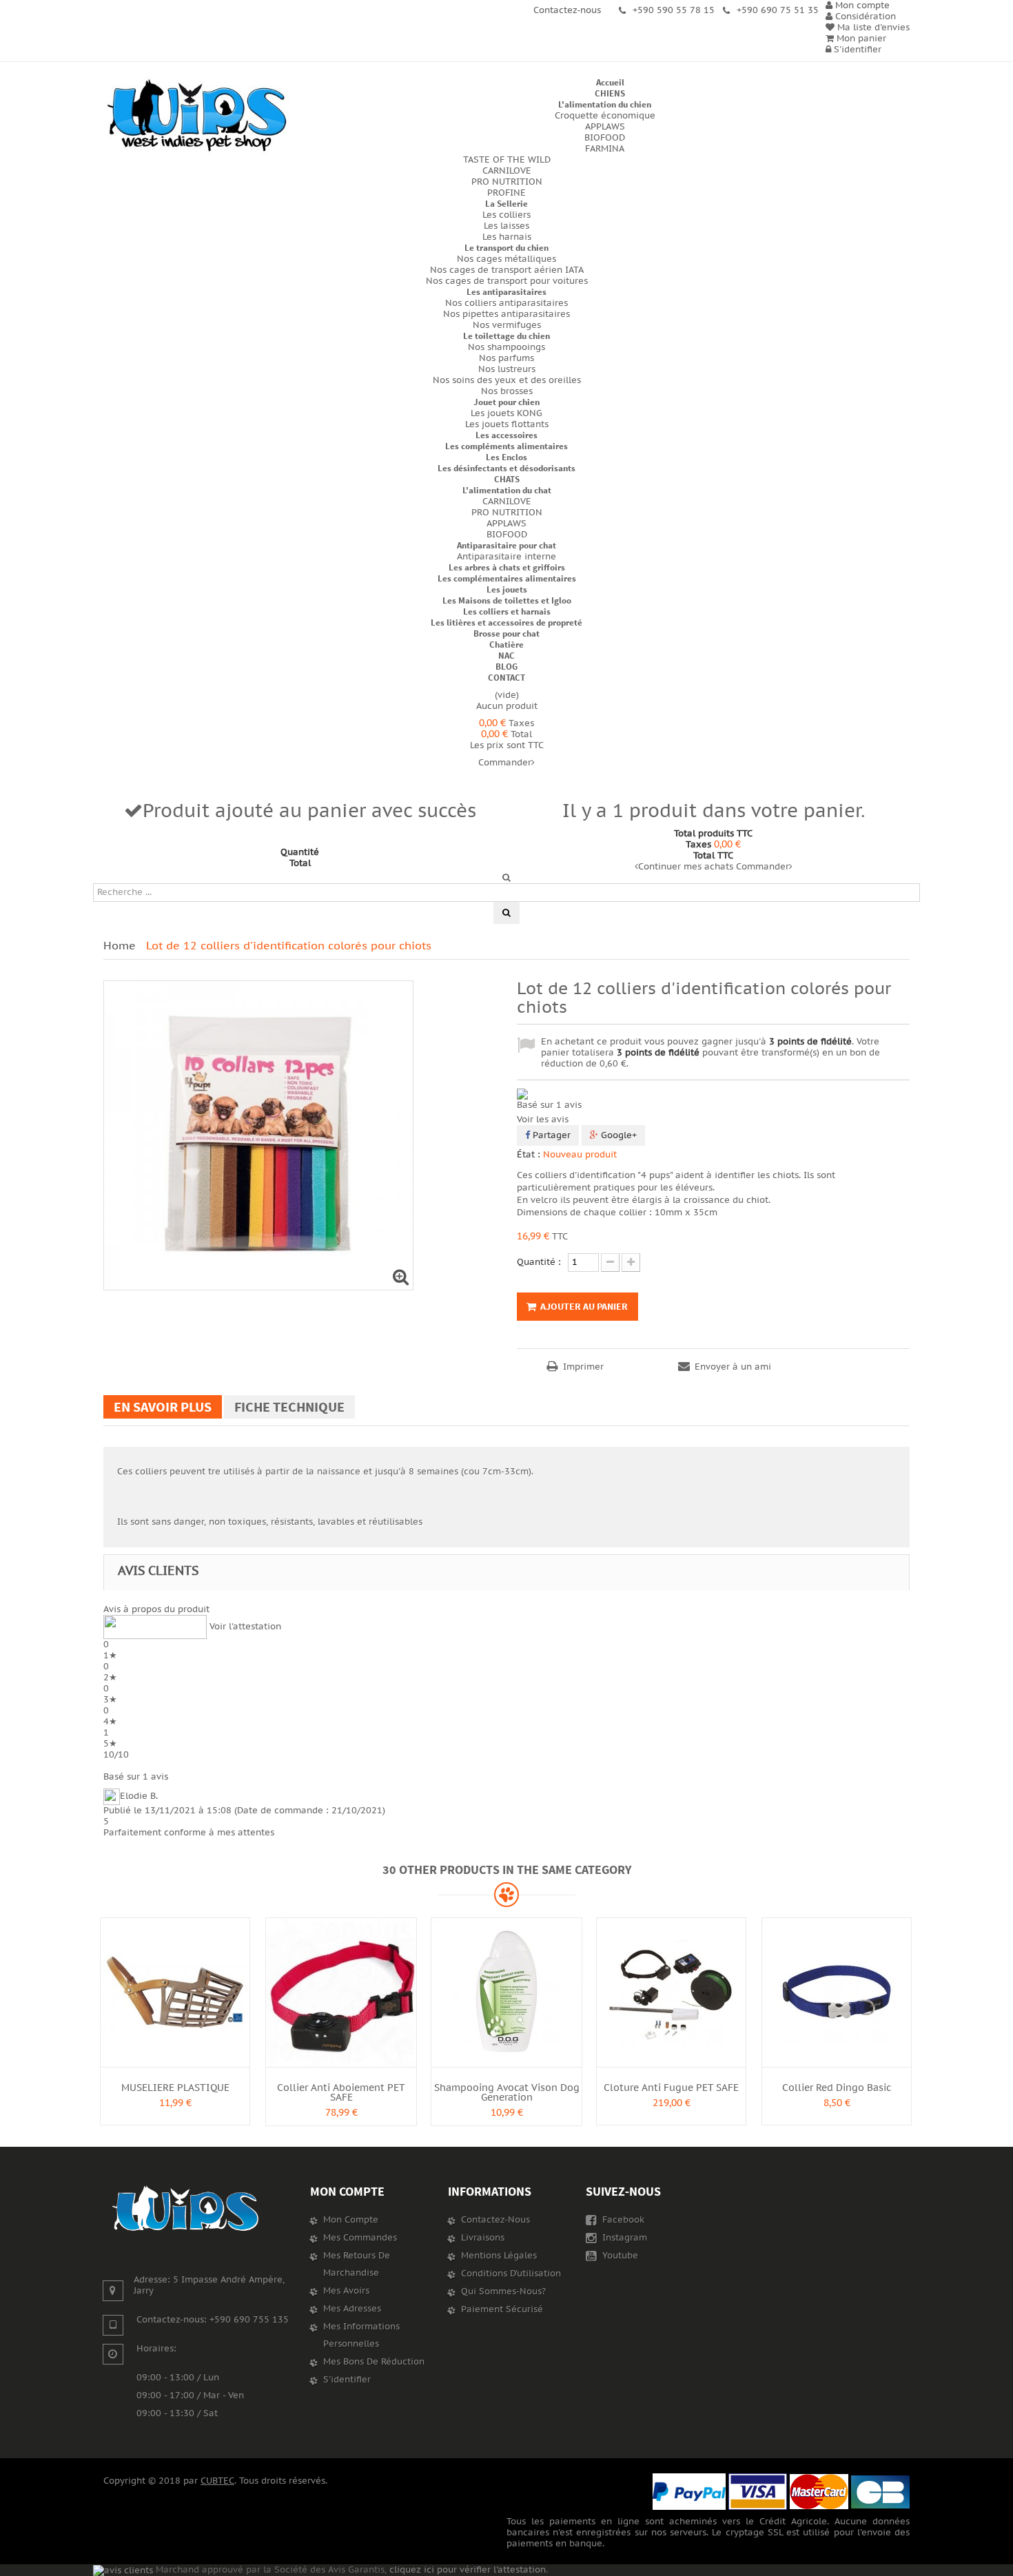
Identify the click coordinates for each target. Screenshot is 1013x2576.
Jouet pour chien (506, 402)
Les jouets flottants (507, 424)
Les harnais (507, 237)
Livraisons (483, 2238)
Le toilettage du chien (506, 336)
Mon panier (860, 39)
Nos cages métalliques (506, 259)
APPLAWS (605, 127)
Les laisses (506, 226)
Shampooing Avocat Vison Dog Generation (507, 2093)
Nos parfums (506, 358)
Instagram (623, 2238)
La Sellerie (506, 204)
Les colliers (506, 215)
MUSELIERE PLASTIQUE (175, 2088)
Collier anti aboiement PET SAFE (341, 2093)
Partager (550, 1135)
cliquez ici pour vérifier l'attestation (468, 2570)
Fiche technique (289, 1407)
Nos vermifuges (507, 325)
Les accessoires (506, 435)
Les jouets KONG (506, 413)
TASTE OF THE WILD (507, 160)
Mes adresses (352, 2309)
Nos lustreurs (507, 369)
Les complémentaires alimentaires (507, 578)
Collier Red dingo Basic (837, 2088)
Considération (864, 17)
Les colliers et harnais (507, 611)
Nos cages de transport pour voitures (507, 281)
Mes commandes (360, 2238)
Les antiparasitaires (506, 292)
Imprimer (583, 1367)
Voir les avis (543, 1120)
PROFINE (506, 193)
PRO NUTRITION (507, 182)
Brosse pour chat (506, 633)
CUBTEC (217, 2481)
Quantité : (539, 1262)
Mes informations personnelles (361, 2335)
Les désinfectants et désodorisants (506, 468)
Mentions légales (499, 2256)
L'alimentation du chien (605, 104)
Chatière (506, 645)
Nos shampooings (506, 347)
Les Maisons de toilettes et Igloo (507, 600)
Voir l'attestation (245, 1627)
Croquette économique (605, 116)
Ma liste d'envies (872, 28)
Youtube (619, 2256)
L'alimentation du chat (507, 490)
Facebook (622, 2220)
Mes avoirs (346, 2291)
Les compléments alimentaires (506, 446)
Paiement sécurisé (502, 2309)
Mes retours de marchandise (357, 2264)
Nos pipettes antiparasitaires (506, 314)
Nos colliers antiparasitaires (506, 303)
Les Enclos (506, 457)
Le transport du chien (506, 248)
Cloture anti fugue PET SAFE (671, 2088)
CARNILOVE (507, 171)
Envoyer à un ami (733, 1367)
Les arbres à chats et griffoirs (507, 567)
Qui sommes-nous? (503, 2291)
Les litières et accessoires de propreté (506, 622)
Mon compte (347, 2191)
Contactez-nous (495, 2220)
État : (529, 1155)
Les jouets (507, 589)
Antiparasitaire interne (506, 557)
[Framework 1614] (186, 2209)
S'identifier (856, 50)
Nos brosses (507, 391)
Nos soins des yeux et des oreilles (507, 380)
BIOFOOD (605, 138)
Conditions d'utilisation (511, 2274)
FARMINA (605, 149)
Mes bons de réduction (374, 2362)
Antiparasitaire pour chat (506, 545)
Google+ (617, 1135)
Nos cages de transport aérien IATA (507, 270)
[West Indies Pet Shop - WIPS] (196, 116)
